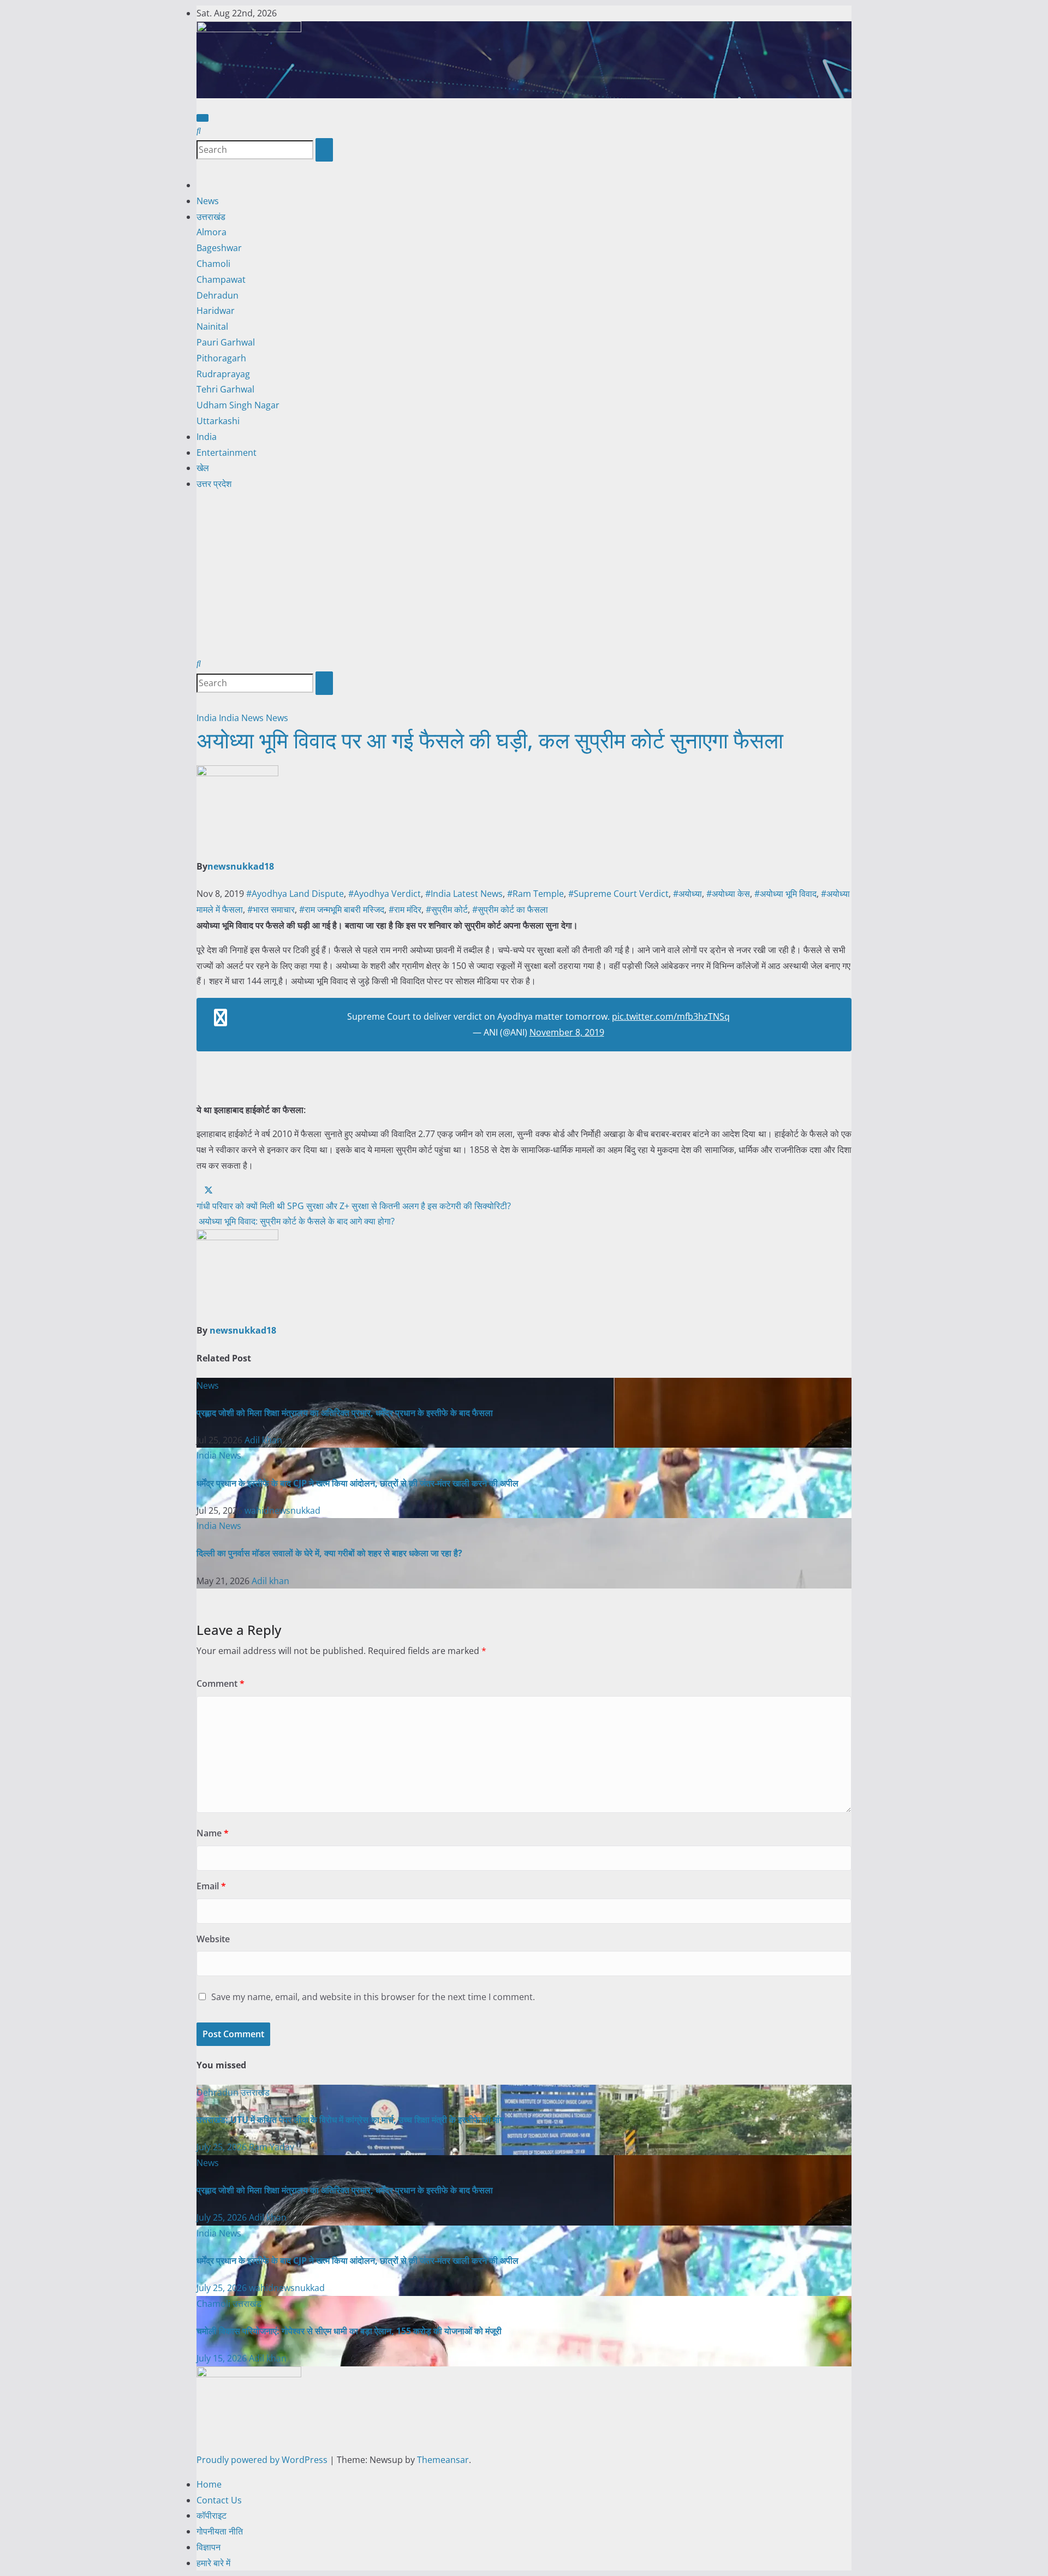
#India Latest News (464, 894)
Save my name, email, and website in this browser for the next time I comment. (373, 1997)
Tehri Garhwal (225, 389)
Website (213, 1939)
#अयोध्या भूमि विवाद (785, 894)
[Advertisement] (524, 574)
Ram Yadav (272, 2147)
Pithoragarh (221, 358)
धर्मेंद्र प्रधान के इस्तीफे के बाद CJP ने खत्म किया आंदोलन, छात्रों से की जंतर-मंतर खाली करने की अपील (358, 1483)
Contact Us (219, 2500)
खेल (203, 468)
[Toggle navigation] (203, 118)
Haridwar (216, 311)
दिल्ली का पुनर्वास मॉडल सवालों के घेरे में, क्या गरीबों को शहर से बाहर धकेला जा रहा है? (329, 1553)
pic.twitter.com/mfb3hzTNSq (671, 1016)
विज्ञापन (209, 2547)
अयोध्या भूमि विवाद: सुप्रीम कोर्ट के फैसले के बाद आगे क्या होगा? (296, 1221)
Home (209, 2484)
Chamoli (213, 264)
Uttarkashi (218, 421)
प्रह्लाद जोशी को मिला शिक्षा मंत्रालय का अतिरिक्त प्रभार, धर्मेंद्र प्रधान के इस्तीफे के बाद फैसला (345, 1413)
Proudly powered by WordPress (263, 2460)
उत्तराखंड (211, 217)
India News (242, 718)
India (207, 437)
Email (211, 1886)
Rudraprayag (223, 374)
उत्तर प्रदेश (214, 484)
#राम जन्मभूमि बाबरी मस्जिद (342, 909)
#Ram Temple (535, 894)
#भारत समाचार (271, 909)
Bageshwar (219, 248)
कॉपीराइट (212, 2515)
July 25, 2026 (223, 2147)
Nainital (212, 326)
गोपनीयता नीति (220, 2531)
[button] (199, 130)
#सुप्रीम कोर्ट (447, 909)
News (208, 201)
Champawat (221, 279)
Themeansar (443, 2460)
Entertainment (227, 453)
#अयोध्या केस (728, 894)
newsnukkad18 (241, 866)
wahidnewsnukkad (282, 1510)
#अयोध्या (687, 894)
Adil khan (263, 1440)
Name (213, 1833)
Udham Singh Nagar (238, 405)
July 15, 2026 (223, 2358)
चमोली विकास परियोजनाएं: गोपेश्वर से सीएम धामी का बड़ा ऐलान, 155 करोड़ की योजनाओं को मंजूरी (349, 2331)
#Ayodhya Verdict (385, 894)
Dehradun (218, 295)
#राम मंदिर (405, 909)
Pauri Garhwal (226, 342)
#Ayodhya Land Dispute (295, 894)
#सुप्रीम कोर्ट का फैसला (510, 909)
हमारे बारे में (213, 2563)
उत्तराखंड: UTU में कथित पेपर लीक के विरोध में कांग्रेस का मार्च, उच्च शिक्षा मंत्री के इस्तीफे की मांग (350, 2120)
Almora (212, 232)
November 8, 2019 (567, 1032)
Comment (221, 1683)
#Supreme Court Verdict (618, 894)
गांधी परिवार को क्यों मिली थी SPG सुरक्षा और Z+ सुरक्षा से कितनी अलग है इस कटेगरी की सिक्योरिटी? (354, 1206)
